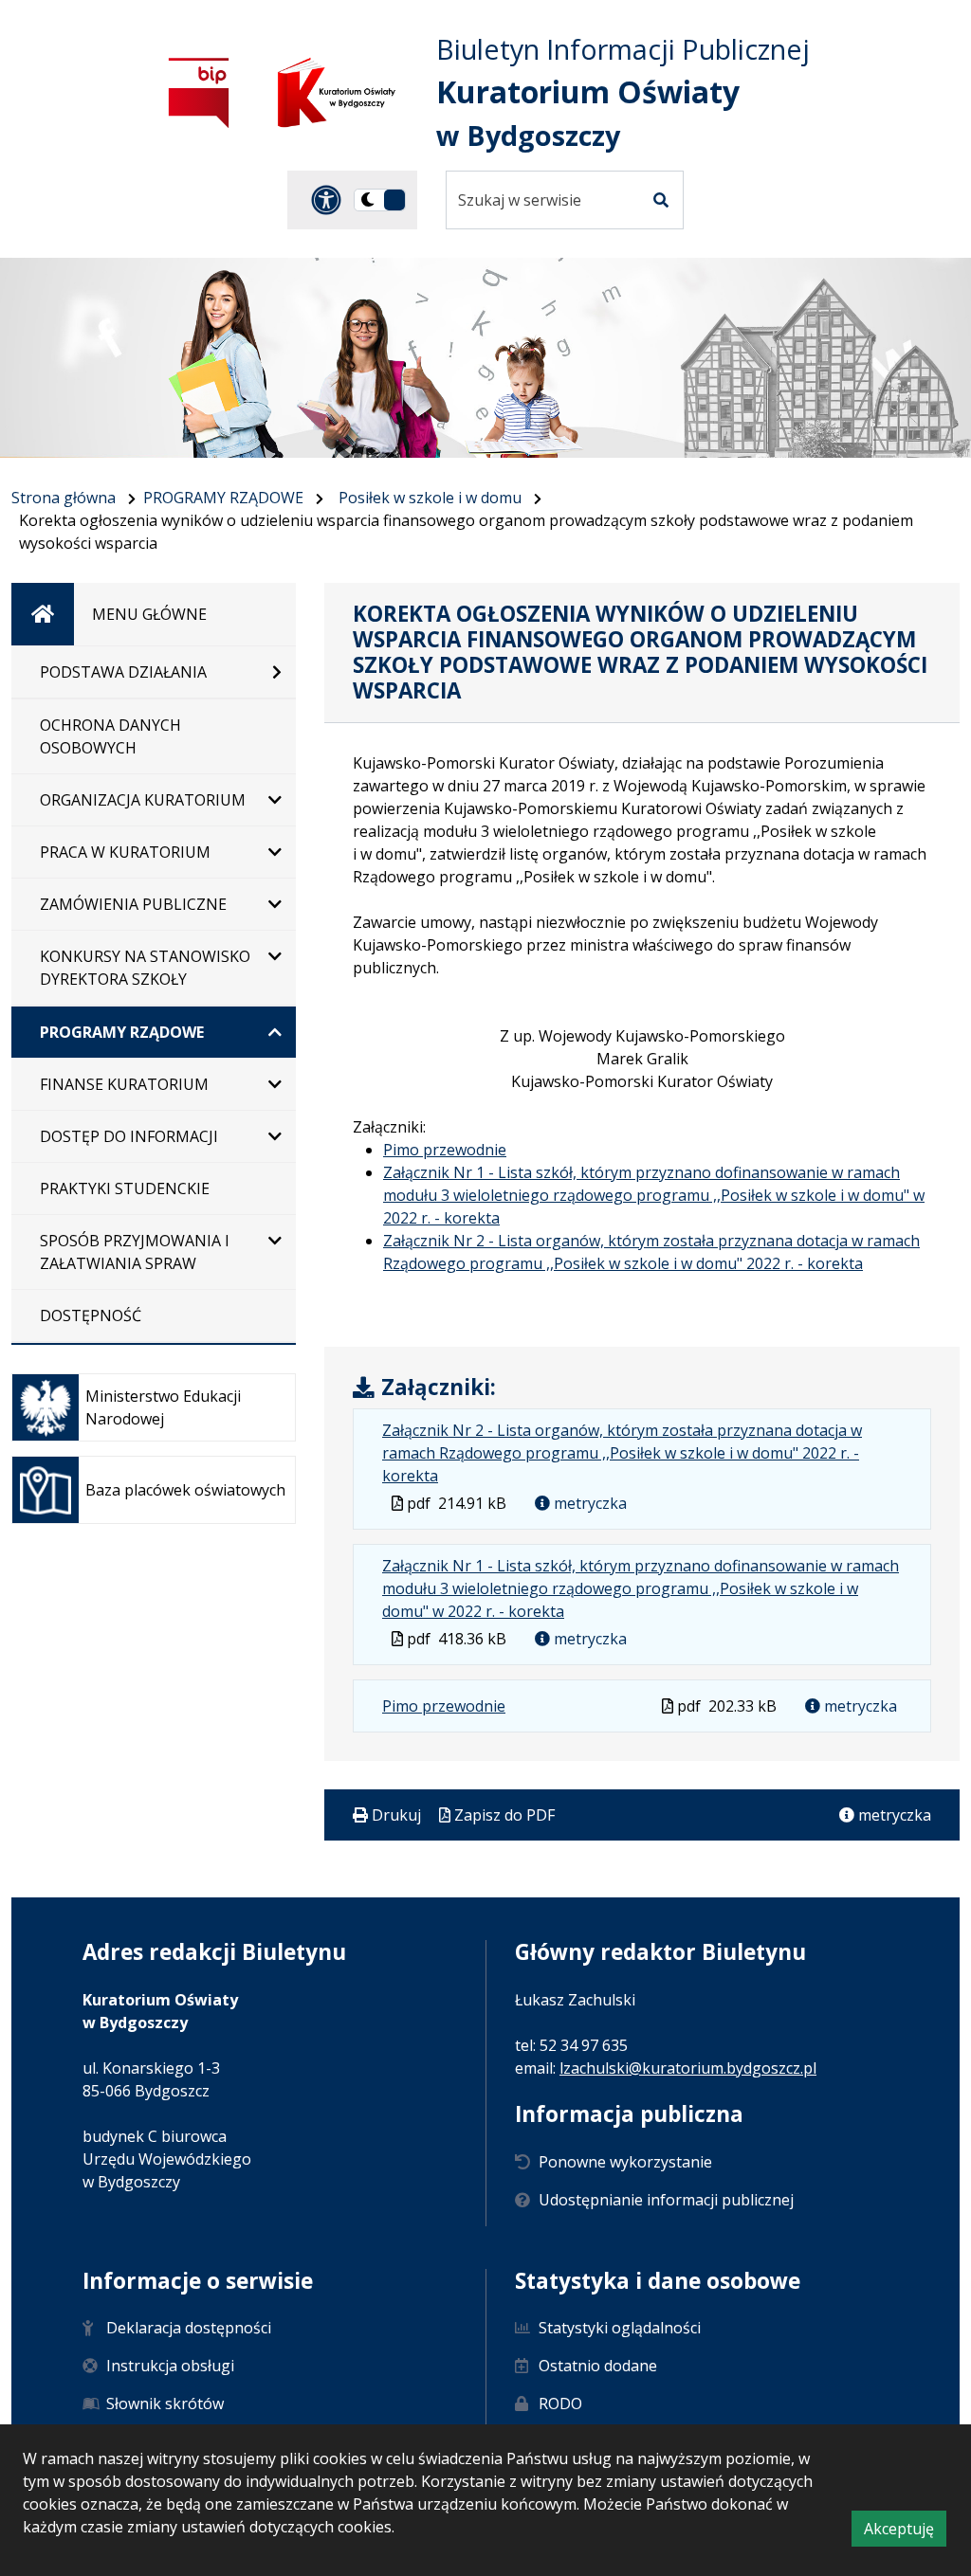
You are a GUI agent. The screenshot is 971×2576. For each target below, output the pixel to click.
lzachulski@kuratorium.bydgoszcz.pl (688, 2068)
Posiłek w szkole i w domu (430, 498)
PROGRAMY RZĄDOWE (223, 498)
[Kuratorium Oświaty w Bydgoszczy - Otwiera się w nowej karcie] (337, 92)
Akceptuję (905, 2532)
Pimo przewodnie (445, 1150)
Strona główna (64, 498)
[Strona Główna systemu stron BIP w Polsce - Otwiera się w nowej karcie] (199, 92)
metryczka (588, 1503)
